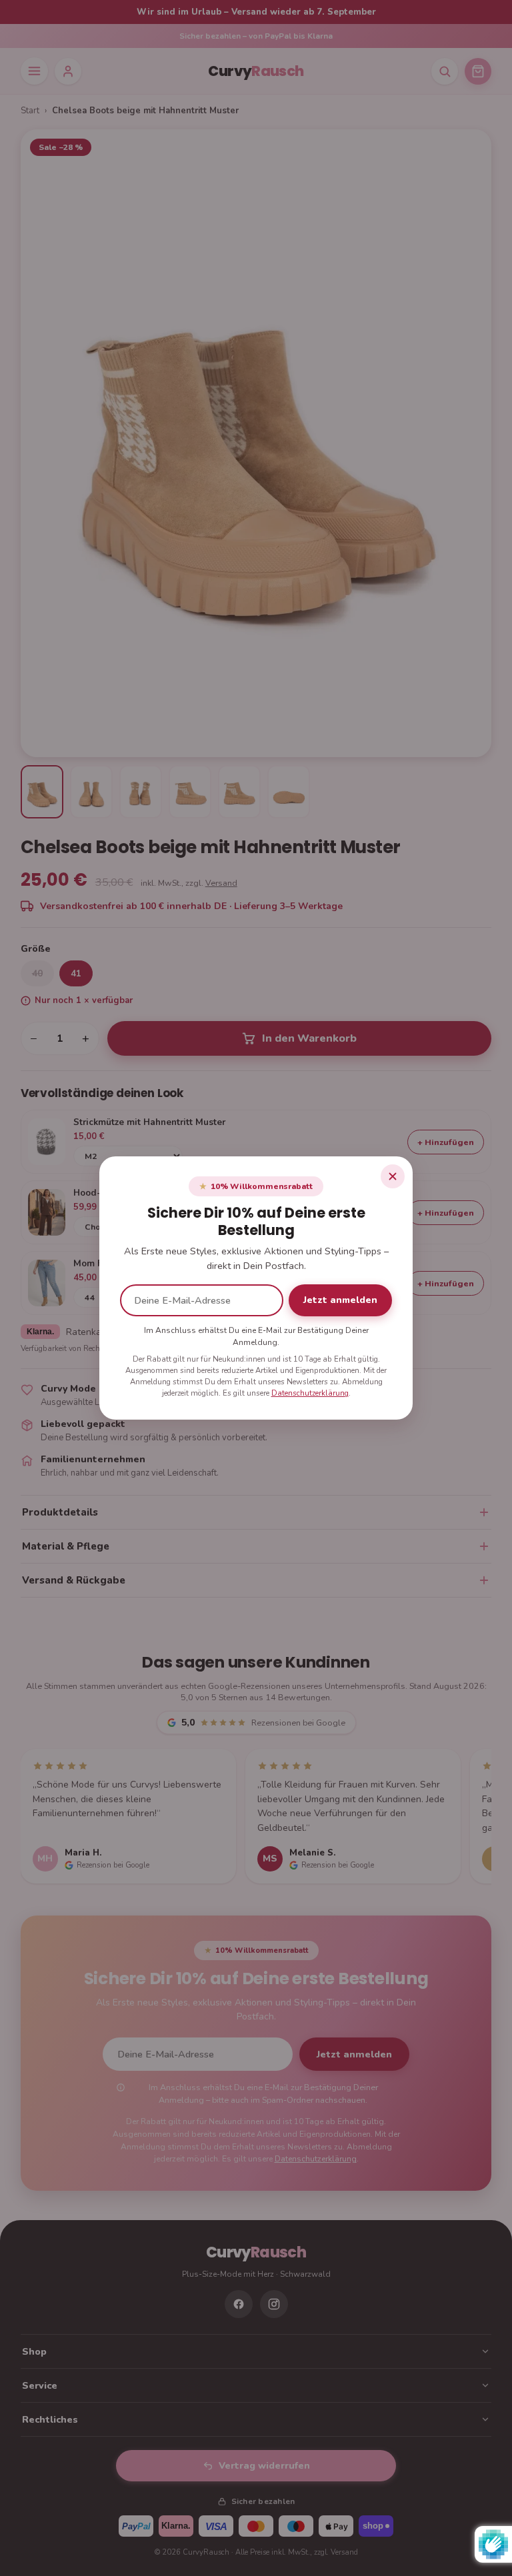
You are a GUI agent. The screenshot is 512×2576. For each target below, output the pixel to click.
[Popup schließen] (393, 1176)
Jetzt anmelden (340, 1300)
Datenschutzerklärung (310, 1393)
